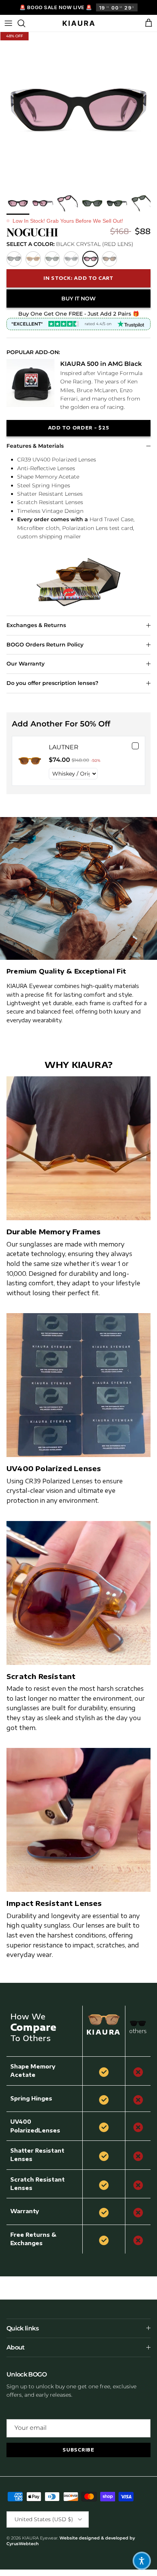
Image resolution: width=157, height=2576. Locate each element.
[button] (142, 2561)
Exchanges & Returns (36, 625)
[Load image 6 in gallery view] (78, 110)
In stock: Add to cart (78, 278)
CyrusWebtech (23, 2544)
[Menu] (8, 23)
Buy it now (78, 298)
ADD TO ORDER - (79, 428)
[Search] (25, 23)
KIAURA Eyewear (40, 2538)
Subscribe (78, 2450)
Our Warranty (26, 664)
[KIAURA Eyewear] (79, 23)
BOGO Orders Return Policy (45, 645)
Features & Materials (35, 446)
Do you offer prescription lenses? (52, 683)
